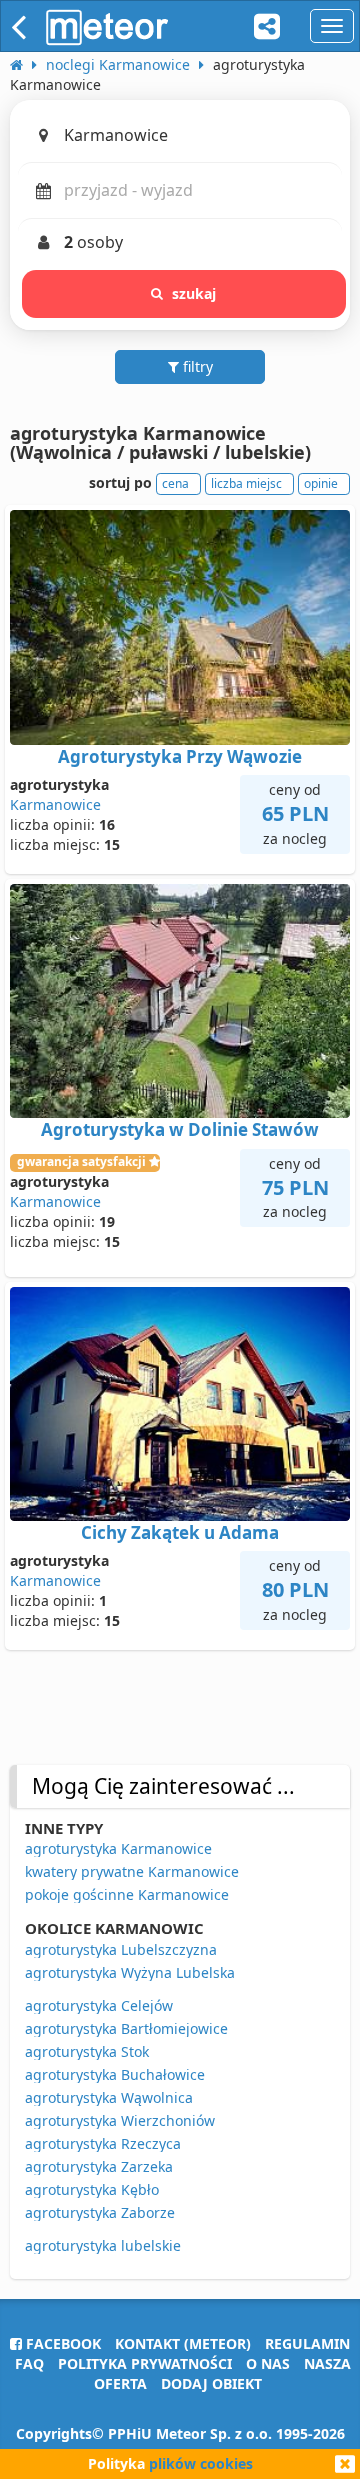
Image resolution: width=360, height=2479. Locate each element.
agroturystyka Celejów (99, 2005)
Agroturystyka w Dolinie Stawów (180, 1129)
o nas (268, 2363)
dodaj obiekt (211, 2383)
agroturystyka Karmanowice (118, 1848)
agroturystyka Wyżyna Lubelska (130, 1972)
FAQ (29, 2363)
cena (175, 483)
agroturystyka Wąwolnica (109, 2097)
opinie (321, 483)
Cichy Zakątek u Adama (180, 1532)
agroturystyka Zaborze (100, 2212)
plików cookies (201, 2463)
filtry (196, 366)
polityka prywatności (145, 2363)
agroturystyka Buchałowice (115, 2074)
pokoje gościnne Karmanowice (127, 1894)
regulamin (307, 2343)
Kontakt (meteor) (183, 2343)
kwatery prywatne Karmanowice (132, 1871)
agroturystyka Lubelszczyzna (121, 1949)
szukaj (194, 293)
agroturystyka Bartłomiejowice (126, 2028)
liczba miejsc (246, 483)
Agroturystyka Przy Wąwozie (180, 756)
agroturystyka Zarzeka (99, 2166)
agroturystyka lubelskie (103, 2245)
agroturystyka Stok (87, 2051)
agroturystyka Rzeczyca (103, 2143)
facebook (61, 2343)
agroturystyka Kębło (92, 2189)
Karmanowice (55, 804)
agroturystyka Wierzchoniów (120, 2120)
